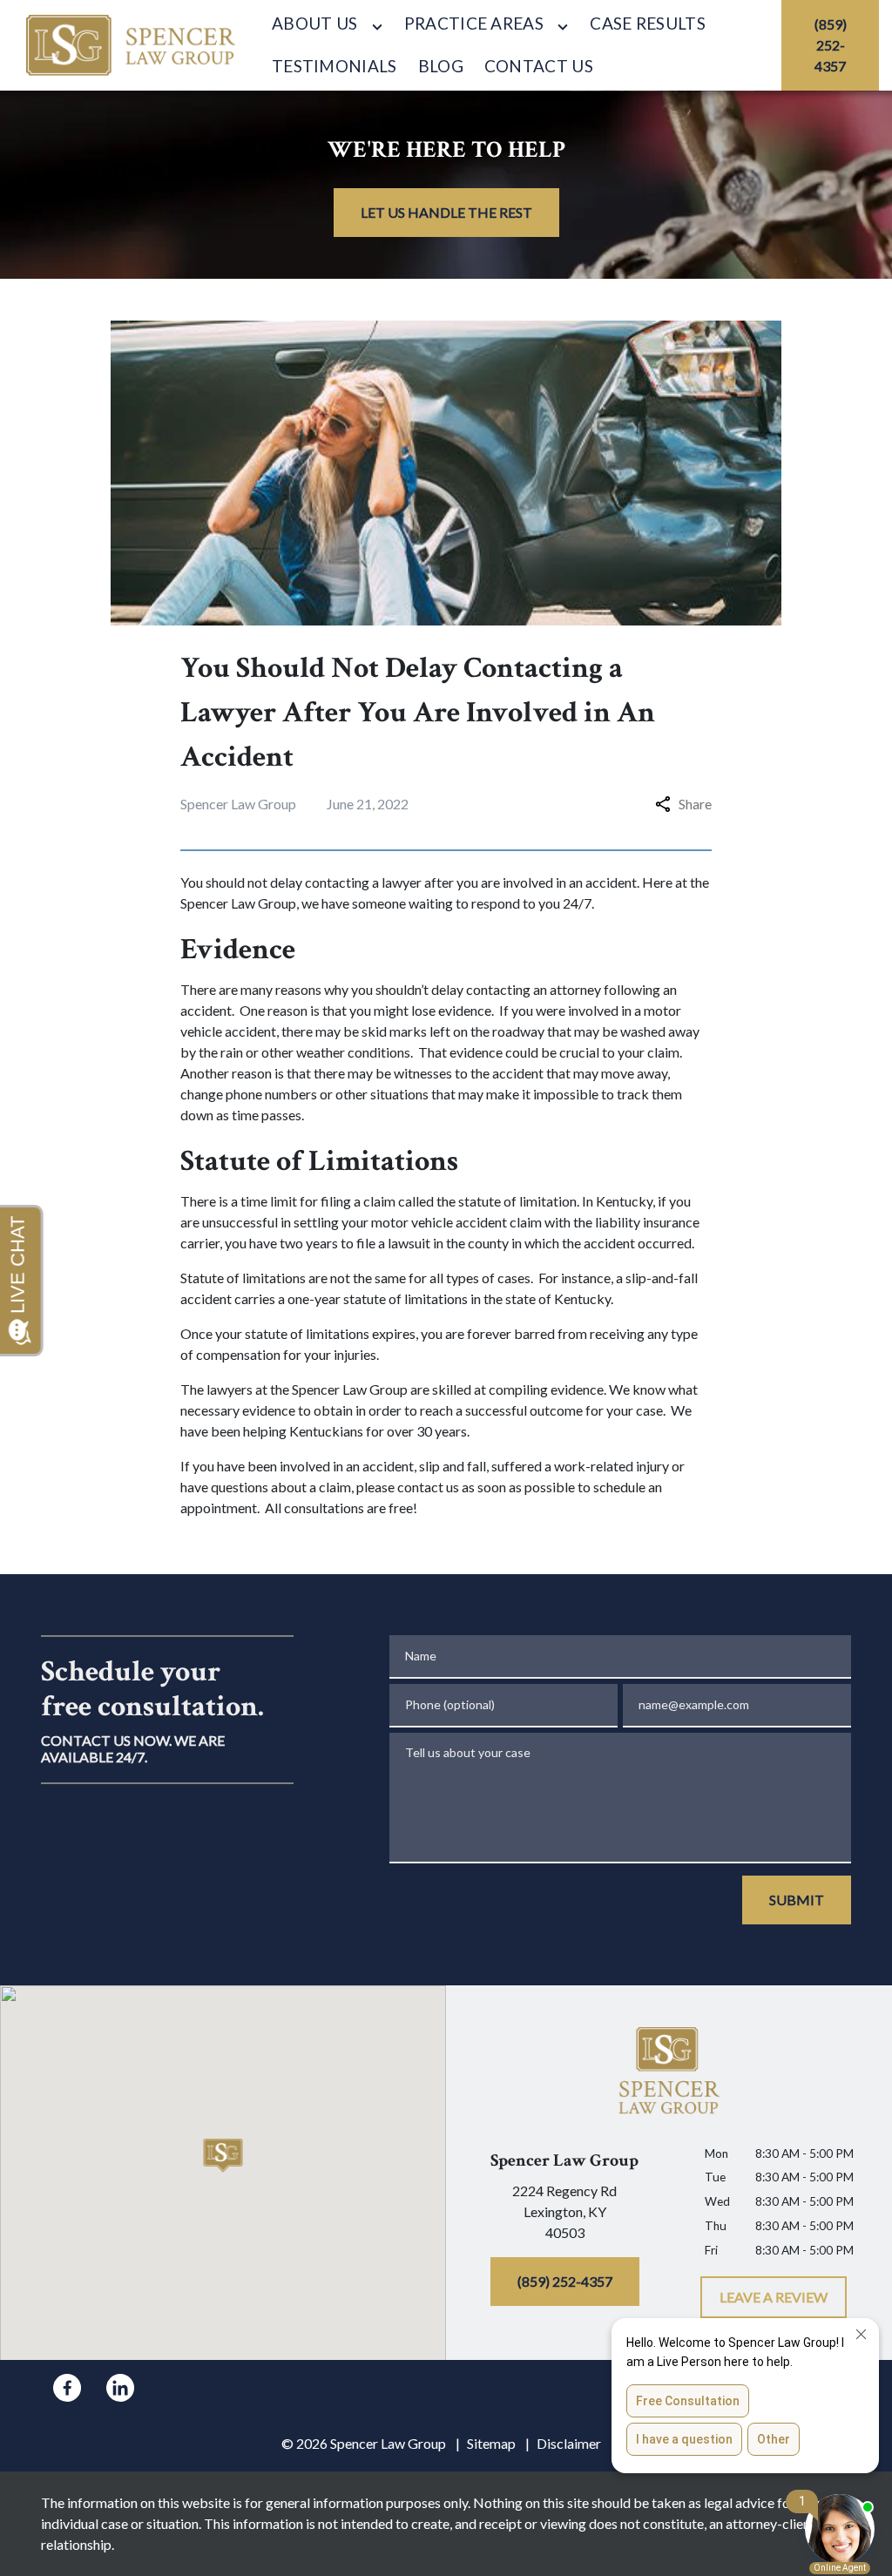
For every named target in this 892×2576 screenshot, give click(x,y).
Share (695, 804)
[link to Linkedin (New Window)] (120, 2388)
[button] (223, 2156)
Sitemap (491, 2443)
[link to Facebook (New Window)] (67, 2388)
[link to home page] (131, 45)
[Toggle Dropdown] (377, 26)
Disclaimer (569, 2443)
